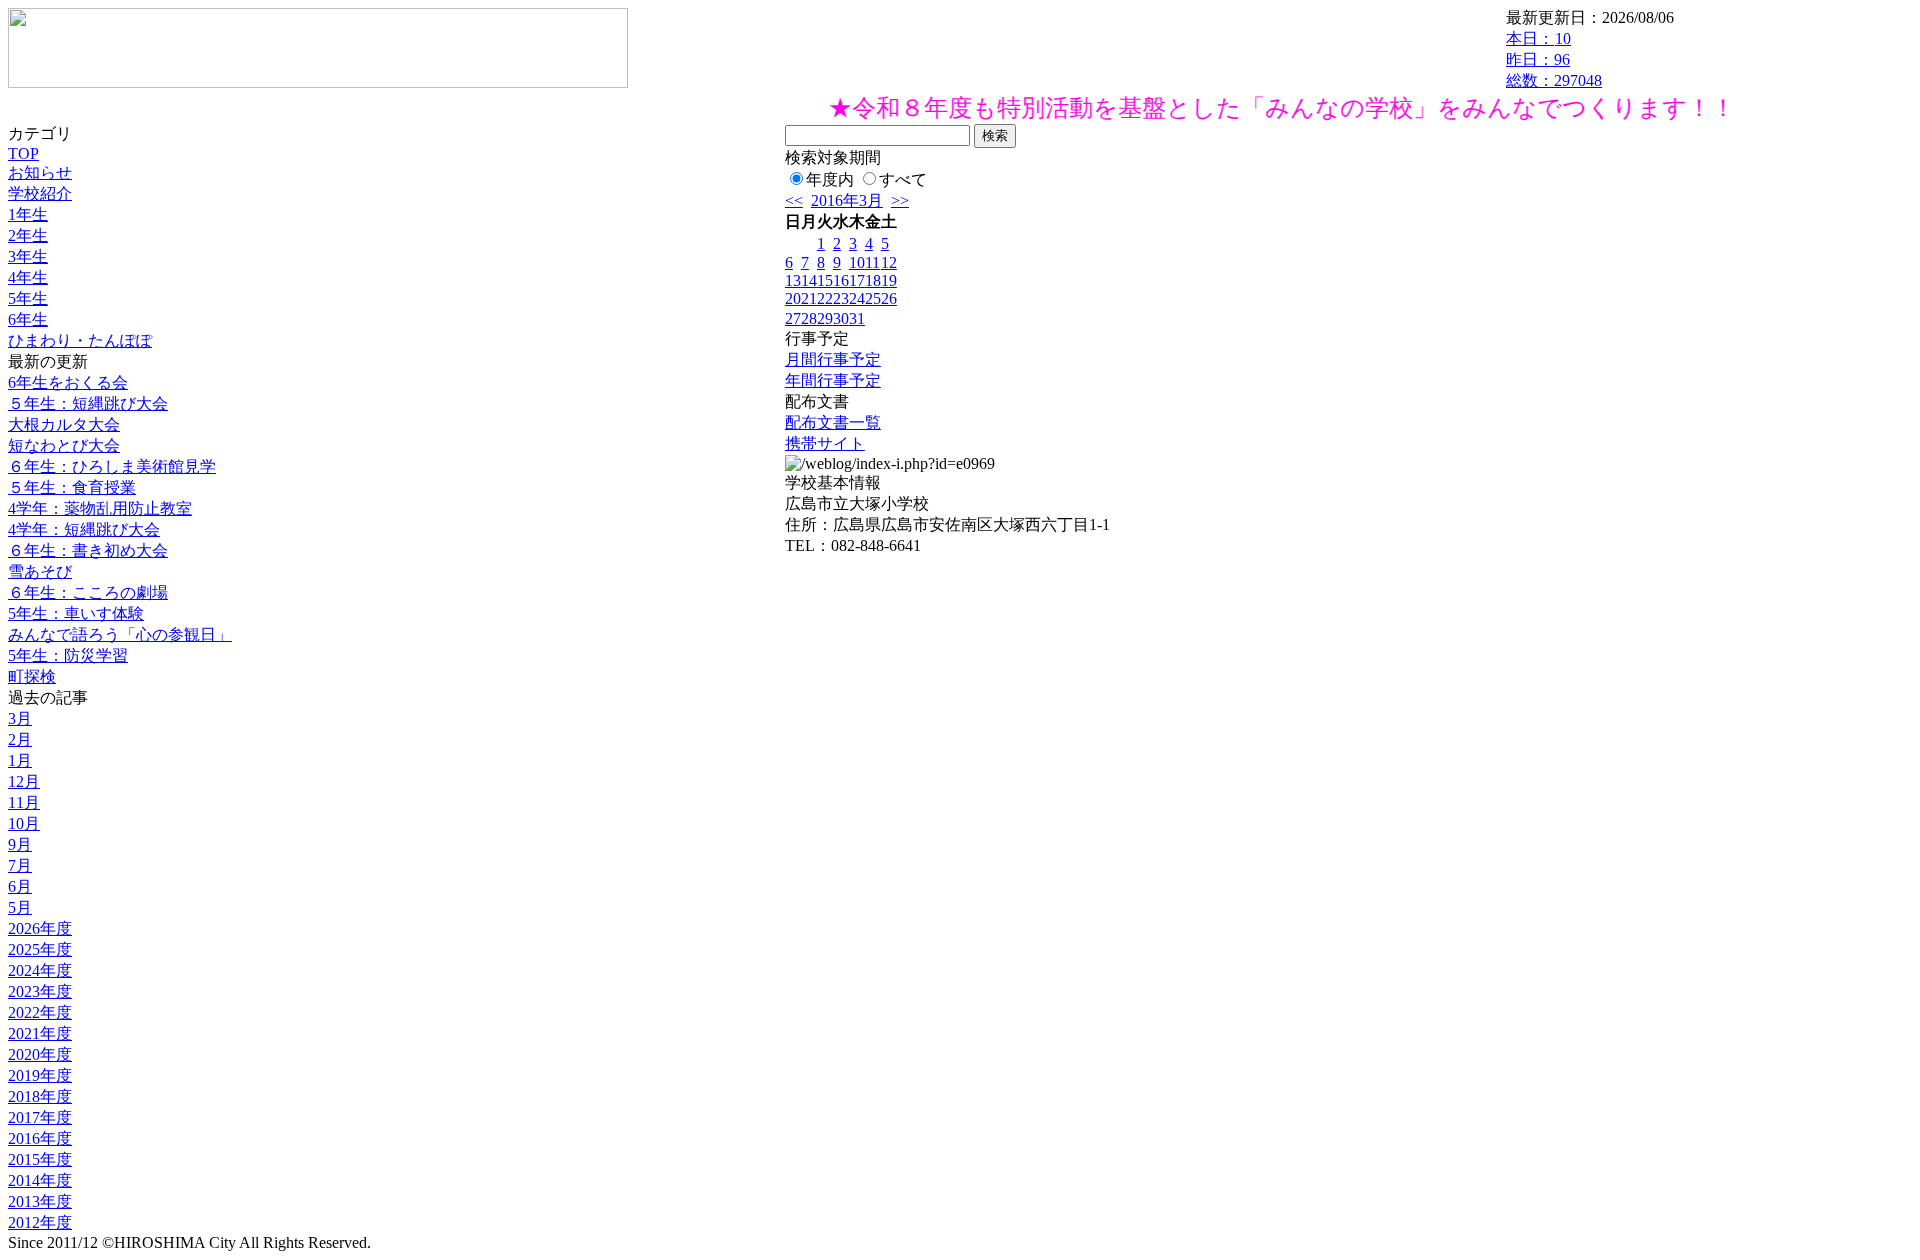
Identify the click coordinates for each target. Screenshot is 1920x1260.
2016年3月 (847, 200)
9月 (20, 844)
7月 (20, 865)
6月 (20, 886)
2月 (20, 739)
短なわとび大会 (64, 445)
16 (841, 280)
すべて (903, 179)
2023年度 (40, 991)
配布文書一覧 (833, 422)
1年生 (28, 214)
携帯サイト (825, 443)
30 (841, 318)
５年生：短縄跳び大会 (88, 403)
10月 (24, 823)
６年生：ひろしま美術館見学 (112, 466)
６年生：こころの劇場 (88, 592)
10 (857, 262)
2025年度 (40, 949)
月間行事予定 (833, 359)
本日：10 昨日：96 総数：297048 (1554, 59)
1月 (20, 760)
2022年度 (40, 1012)
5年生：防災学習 (68, 655)
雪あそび (40, 571)
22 (825, 298)
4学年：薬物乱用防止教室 (100, 508)
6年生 (28, 319)
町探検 (32, 676)
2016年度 (40, 1138)
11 (872, 262)
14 (809, 280)
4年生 (28, 277)
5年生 (28, 298)
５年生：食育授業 (72, 487)
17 (857, 280)
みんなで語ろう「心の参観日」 (120, 634)
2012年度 (40, 1222)
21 (809, 298)
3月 (20, 718)
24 (857, 298)
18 (873, 280)
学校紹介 (40, 193)
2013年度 (40, 1201)
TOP (23, 153)
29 (825, 318)
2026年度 (40, 928)
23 (841, 298)
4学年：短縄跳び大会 (84, 529)
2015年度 (40, 1159)
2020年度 (40, 1054)
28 (809, 318)
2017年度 (40, 1117)
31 (857, 318)
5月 (20, 907)
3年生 (28, 256)
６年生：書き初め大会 (88, 550)
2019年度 (40, 1075)
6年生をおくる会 (68, 382)
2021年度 (40, 1033)
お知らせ (40, 172)
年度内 (830, 179)
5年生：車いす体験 (76, 613)
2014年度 (40, 1180)
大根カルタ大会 (64, 424)
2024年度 (40, 970)
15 (825, 280)
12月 (24, 781)
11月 (24, 802)
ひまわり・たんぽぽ (80, 340)
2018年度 (40, 1096)
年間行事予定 (833, 380)
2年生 (28, 235)
